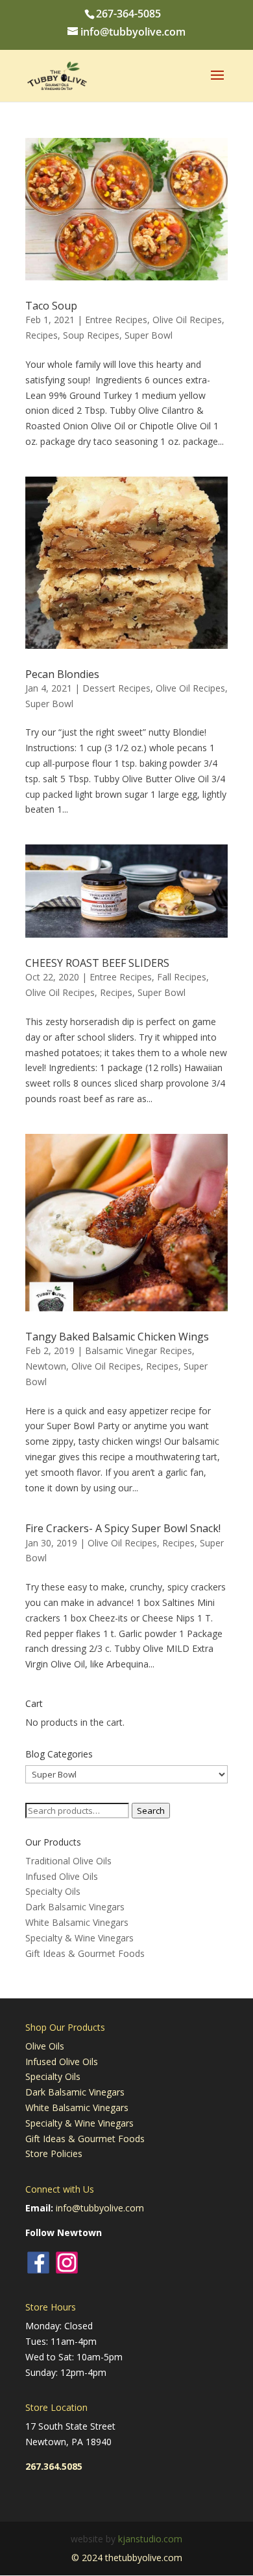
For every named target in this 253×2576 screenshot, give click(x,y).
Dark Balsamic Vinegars (75, 1907)
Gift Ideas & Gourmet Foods (85, 1953)
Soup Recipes (91, 335)
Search (151, 1811)
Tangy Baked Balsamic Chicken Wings (117, 1337)
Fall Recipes (182, 977)
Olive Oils (45, 2046)
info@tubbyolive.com (100, 2208)
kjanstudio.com (150, 2539)
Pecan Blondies (62, 674)
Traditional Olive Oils (68, 1861)
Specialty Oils (53, 1891)
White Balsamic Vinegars (77, 1922)
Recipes (42, 335)
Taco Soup (51, 306)
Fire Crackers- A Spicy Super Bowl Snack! (123, 1528)
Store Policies (54, 2153)
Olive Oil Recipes (187, 320)
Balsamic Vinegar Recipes (139, 1350)
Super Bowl (149, 335)
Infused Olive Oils (62, 1876)
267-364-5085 (128, 14)
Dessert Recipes (116, 688)
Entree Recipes (116, 320)
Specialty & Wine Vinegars (79, 1938)
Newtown (46, 1366)
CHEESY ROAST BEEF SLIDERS (97, 963)
